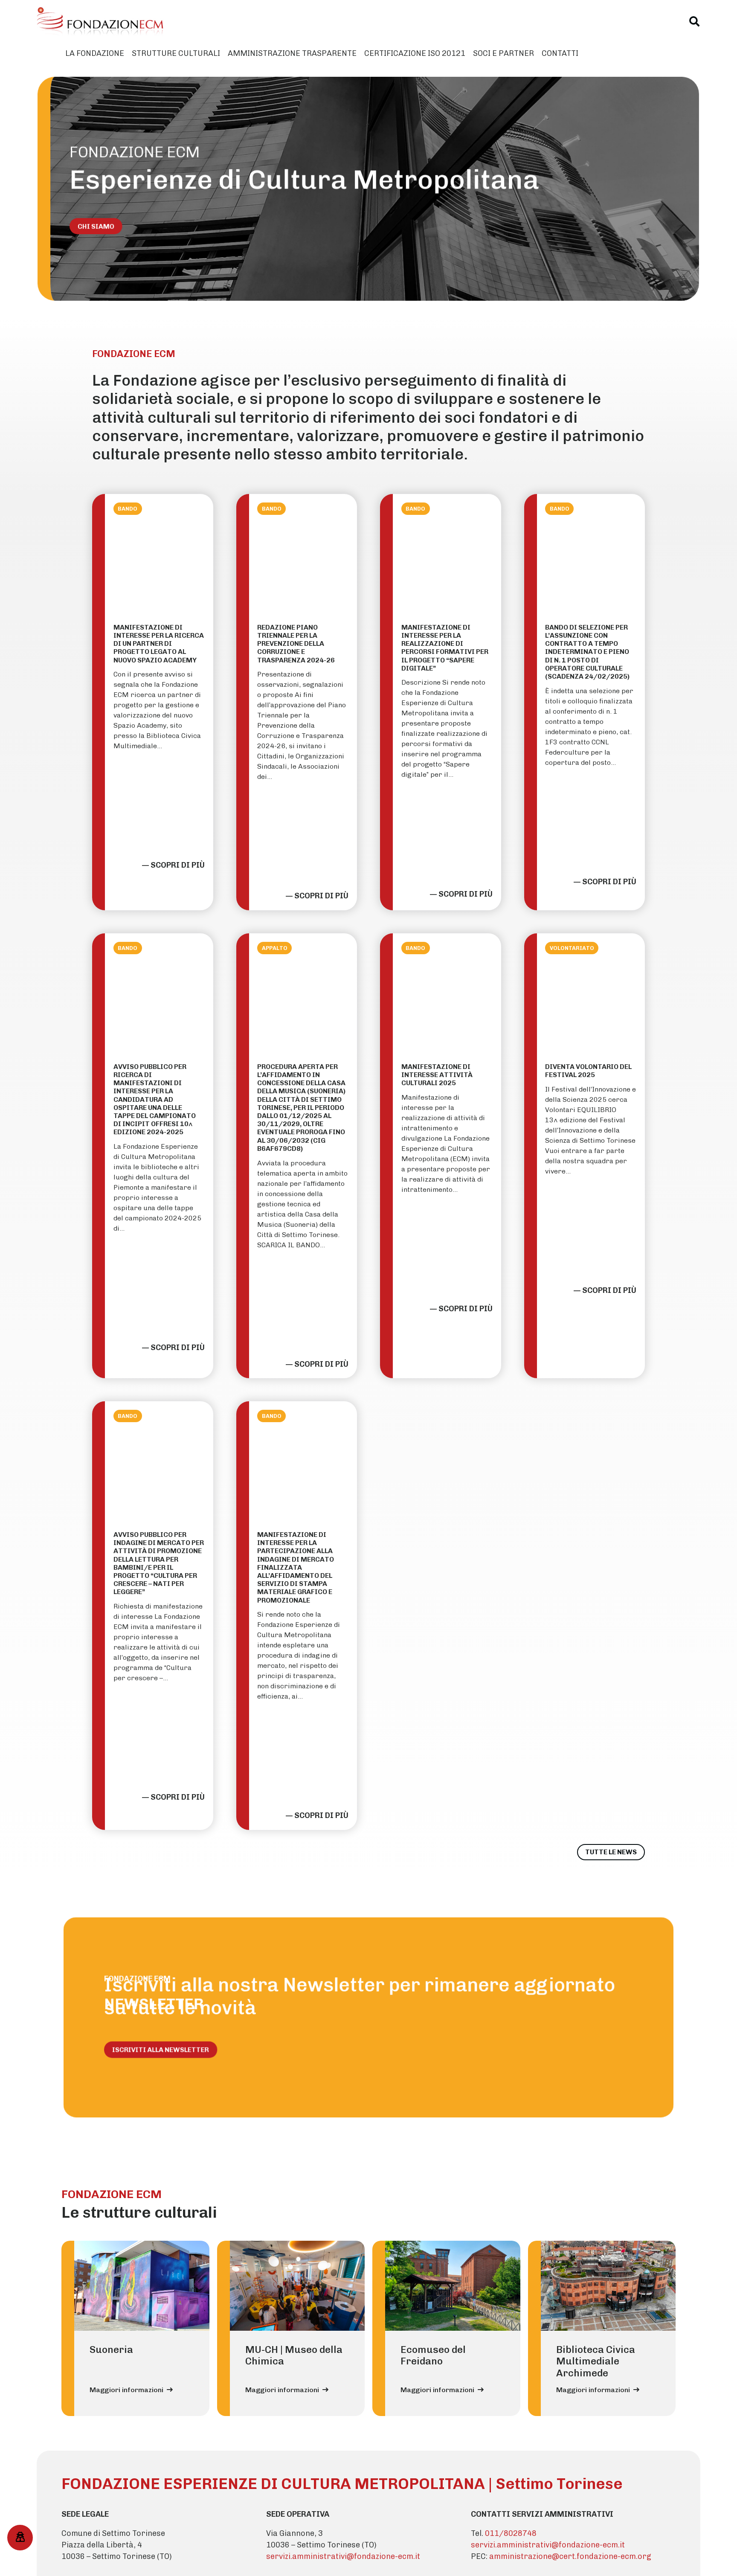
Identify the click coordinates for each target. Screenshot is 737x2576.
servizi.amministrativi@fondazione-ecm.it (343, 2556)
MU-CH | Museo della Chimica (294, 2355)
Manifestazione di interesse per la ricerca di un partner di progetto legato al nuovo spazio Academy (159, 644)
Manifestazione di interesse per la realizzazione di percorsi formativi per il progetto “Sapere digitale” (445, 648)
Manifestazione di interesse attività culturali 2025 (437, 1075)
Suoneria (111, 2349)
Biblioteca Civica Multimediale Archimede (596, 2361)
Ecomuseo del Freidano (433, 2355)
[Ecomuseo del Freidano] (453, 2286)
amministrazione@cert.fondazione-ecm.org (570, 2556)
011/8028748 (511, 2533)
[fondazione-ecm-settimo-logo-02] (101, 21)
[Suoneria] (142, 2286)
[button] (695, 21)
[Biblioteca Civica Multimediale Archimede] (608, 2286)
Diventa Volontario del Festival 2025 (588, 1071)
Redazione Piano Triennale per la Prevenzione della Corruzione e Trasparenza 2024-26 (296, 644)
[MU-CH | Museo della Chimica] (297, 2286)
